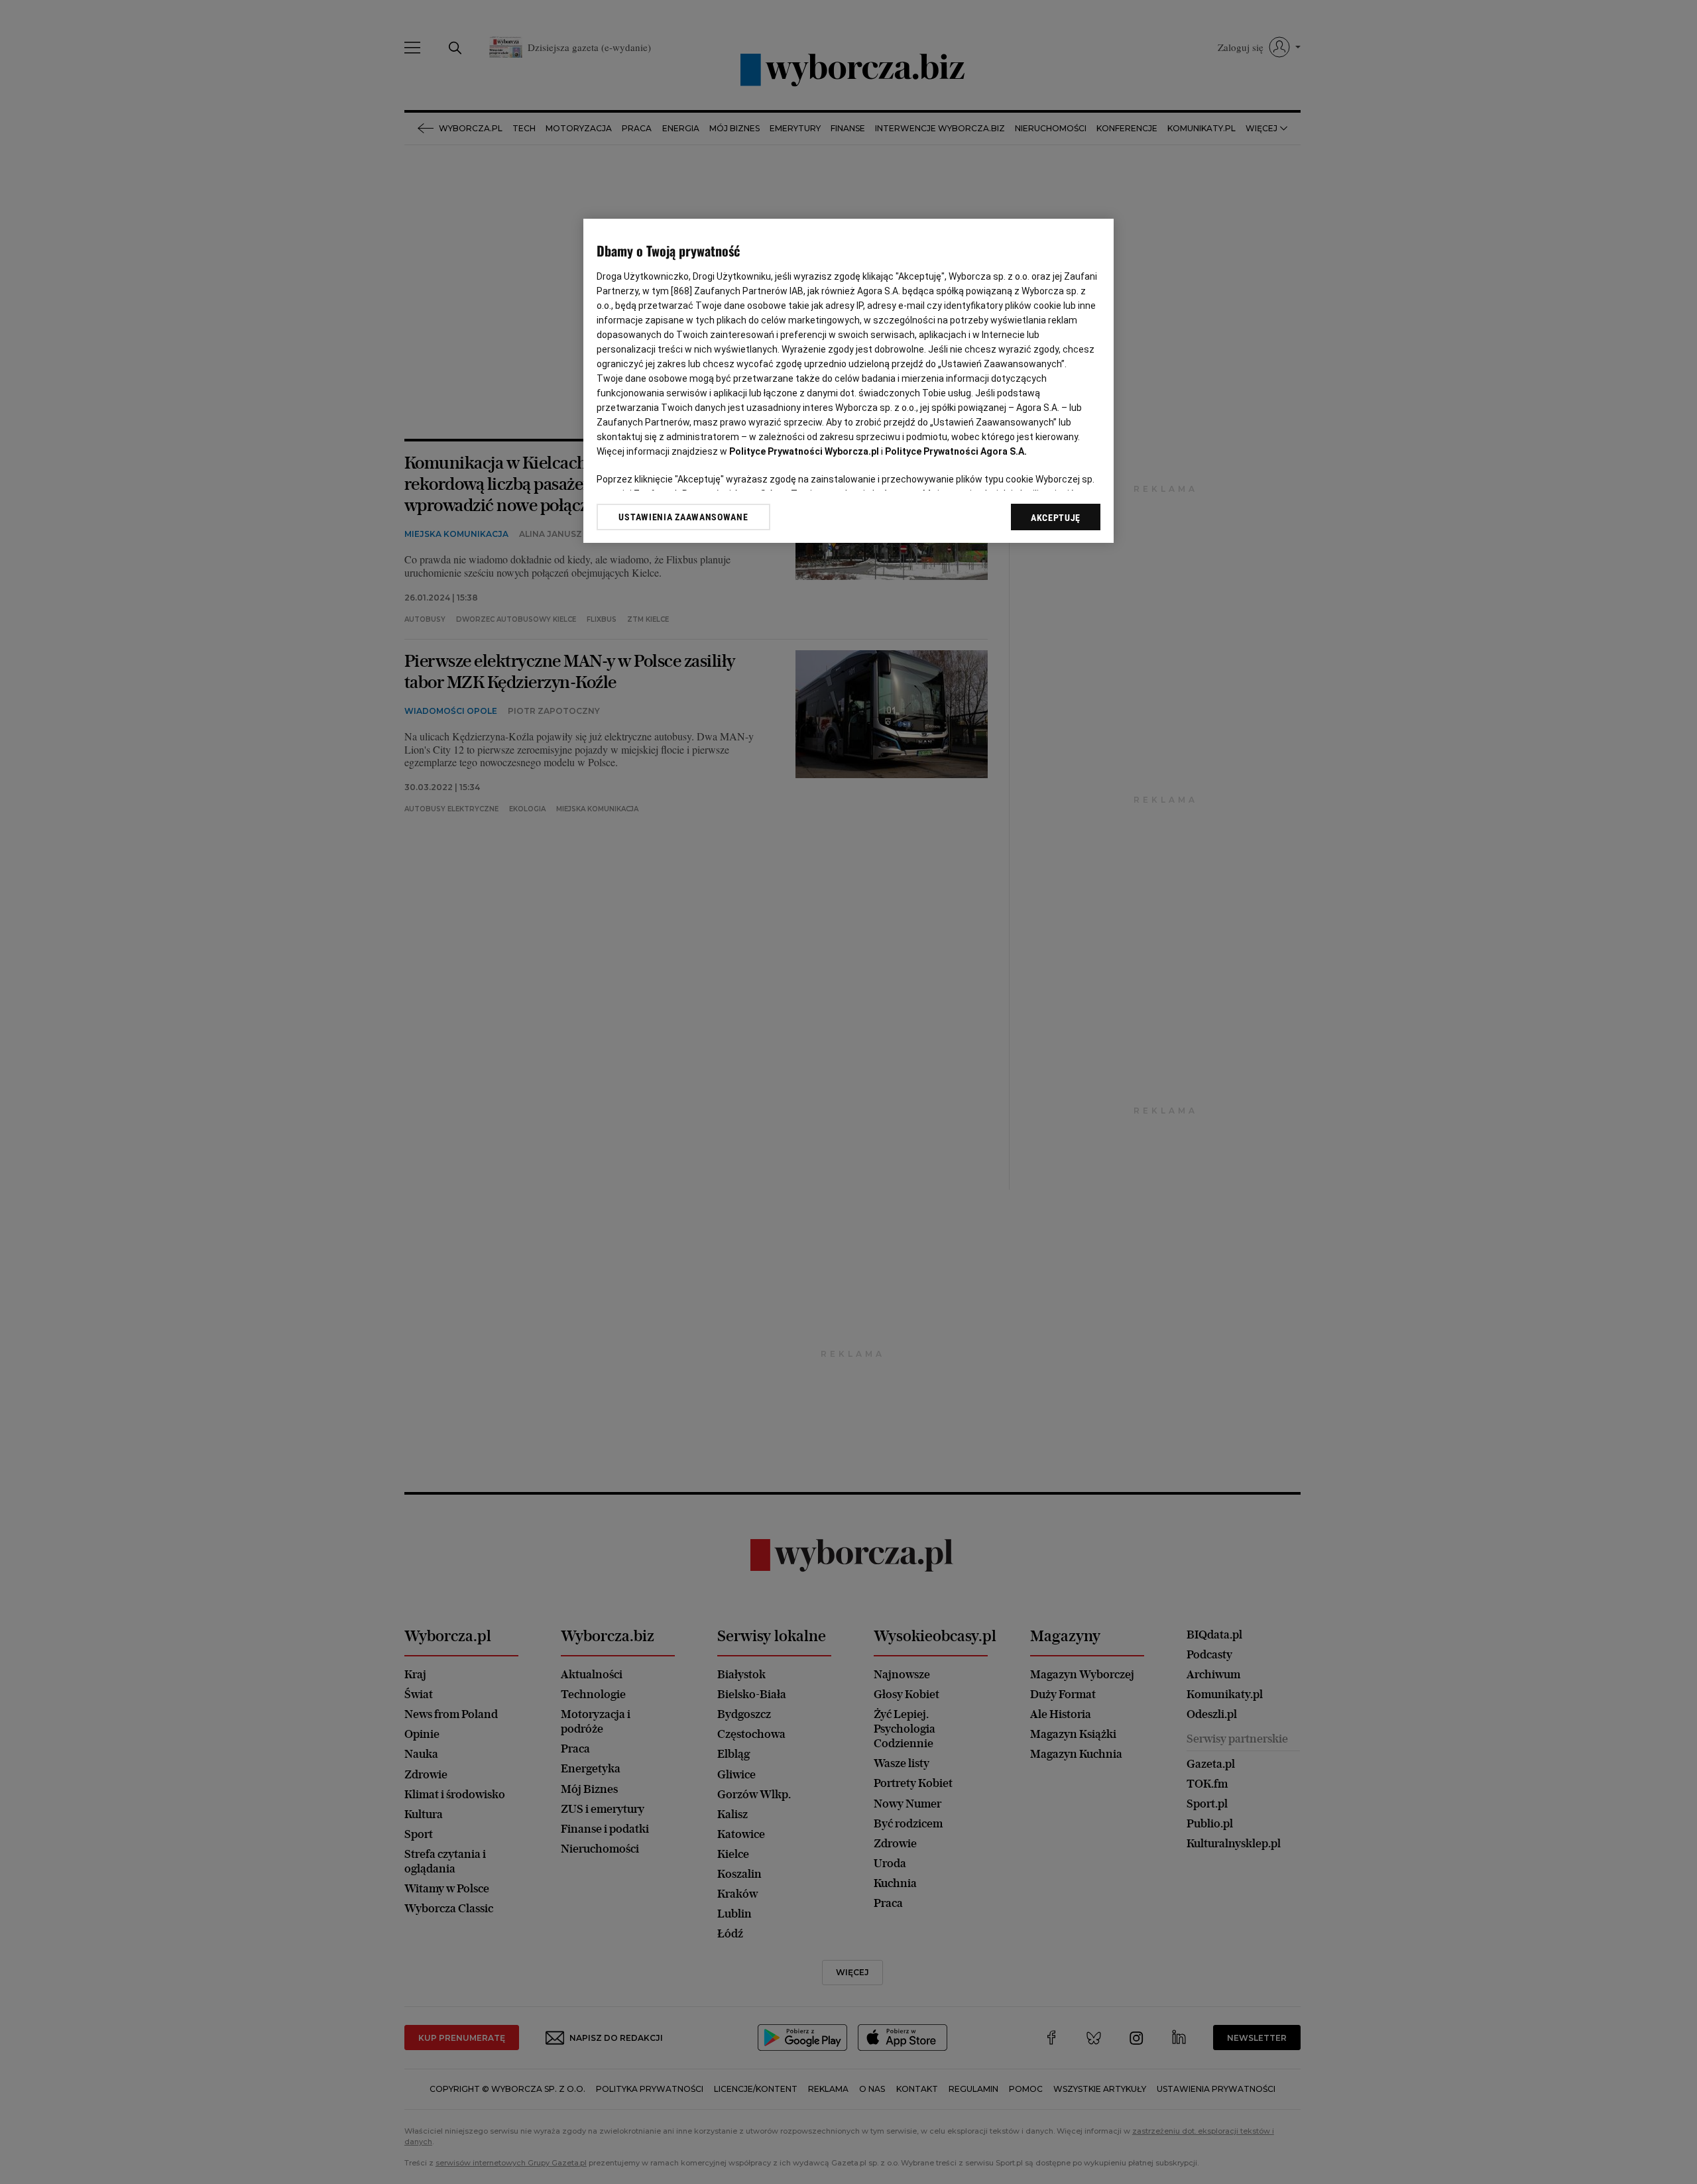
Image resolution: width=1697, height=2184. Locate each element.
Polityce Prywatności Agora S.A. (956, 451)
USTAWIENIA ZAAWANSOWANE (683, 516)
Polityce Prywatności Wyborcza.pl (804, 451)
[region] (848, 381)
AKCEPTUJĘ (1056, 518)
